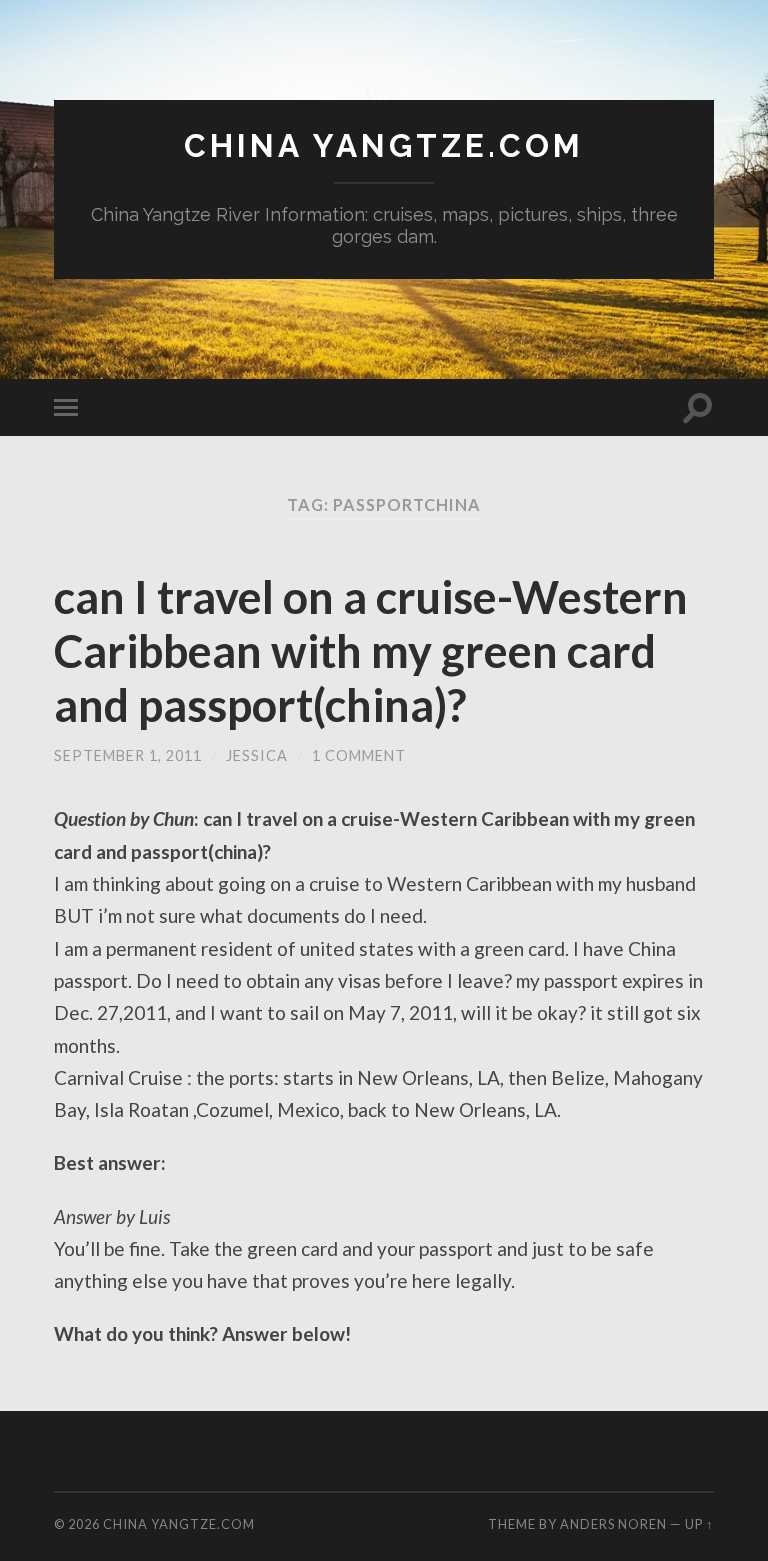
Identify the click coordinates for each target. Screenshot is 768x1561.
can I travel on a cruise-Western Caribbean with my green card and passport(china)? (371, 651)
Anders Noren (613, 1524)
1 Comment (359, 755)
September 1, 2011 (128, 755)
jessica (257, 755)
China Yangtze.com (384, 145)
